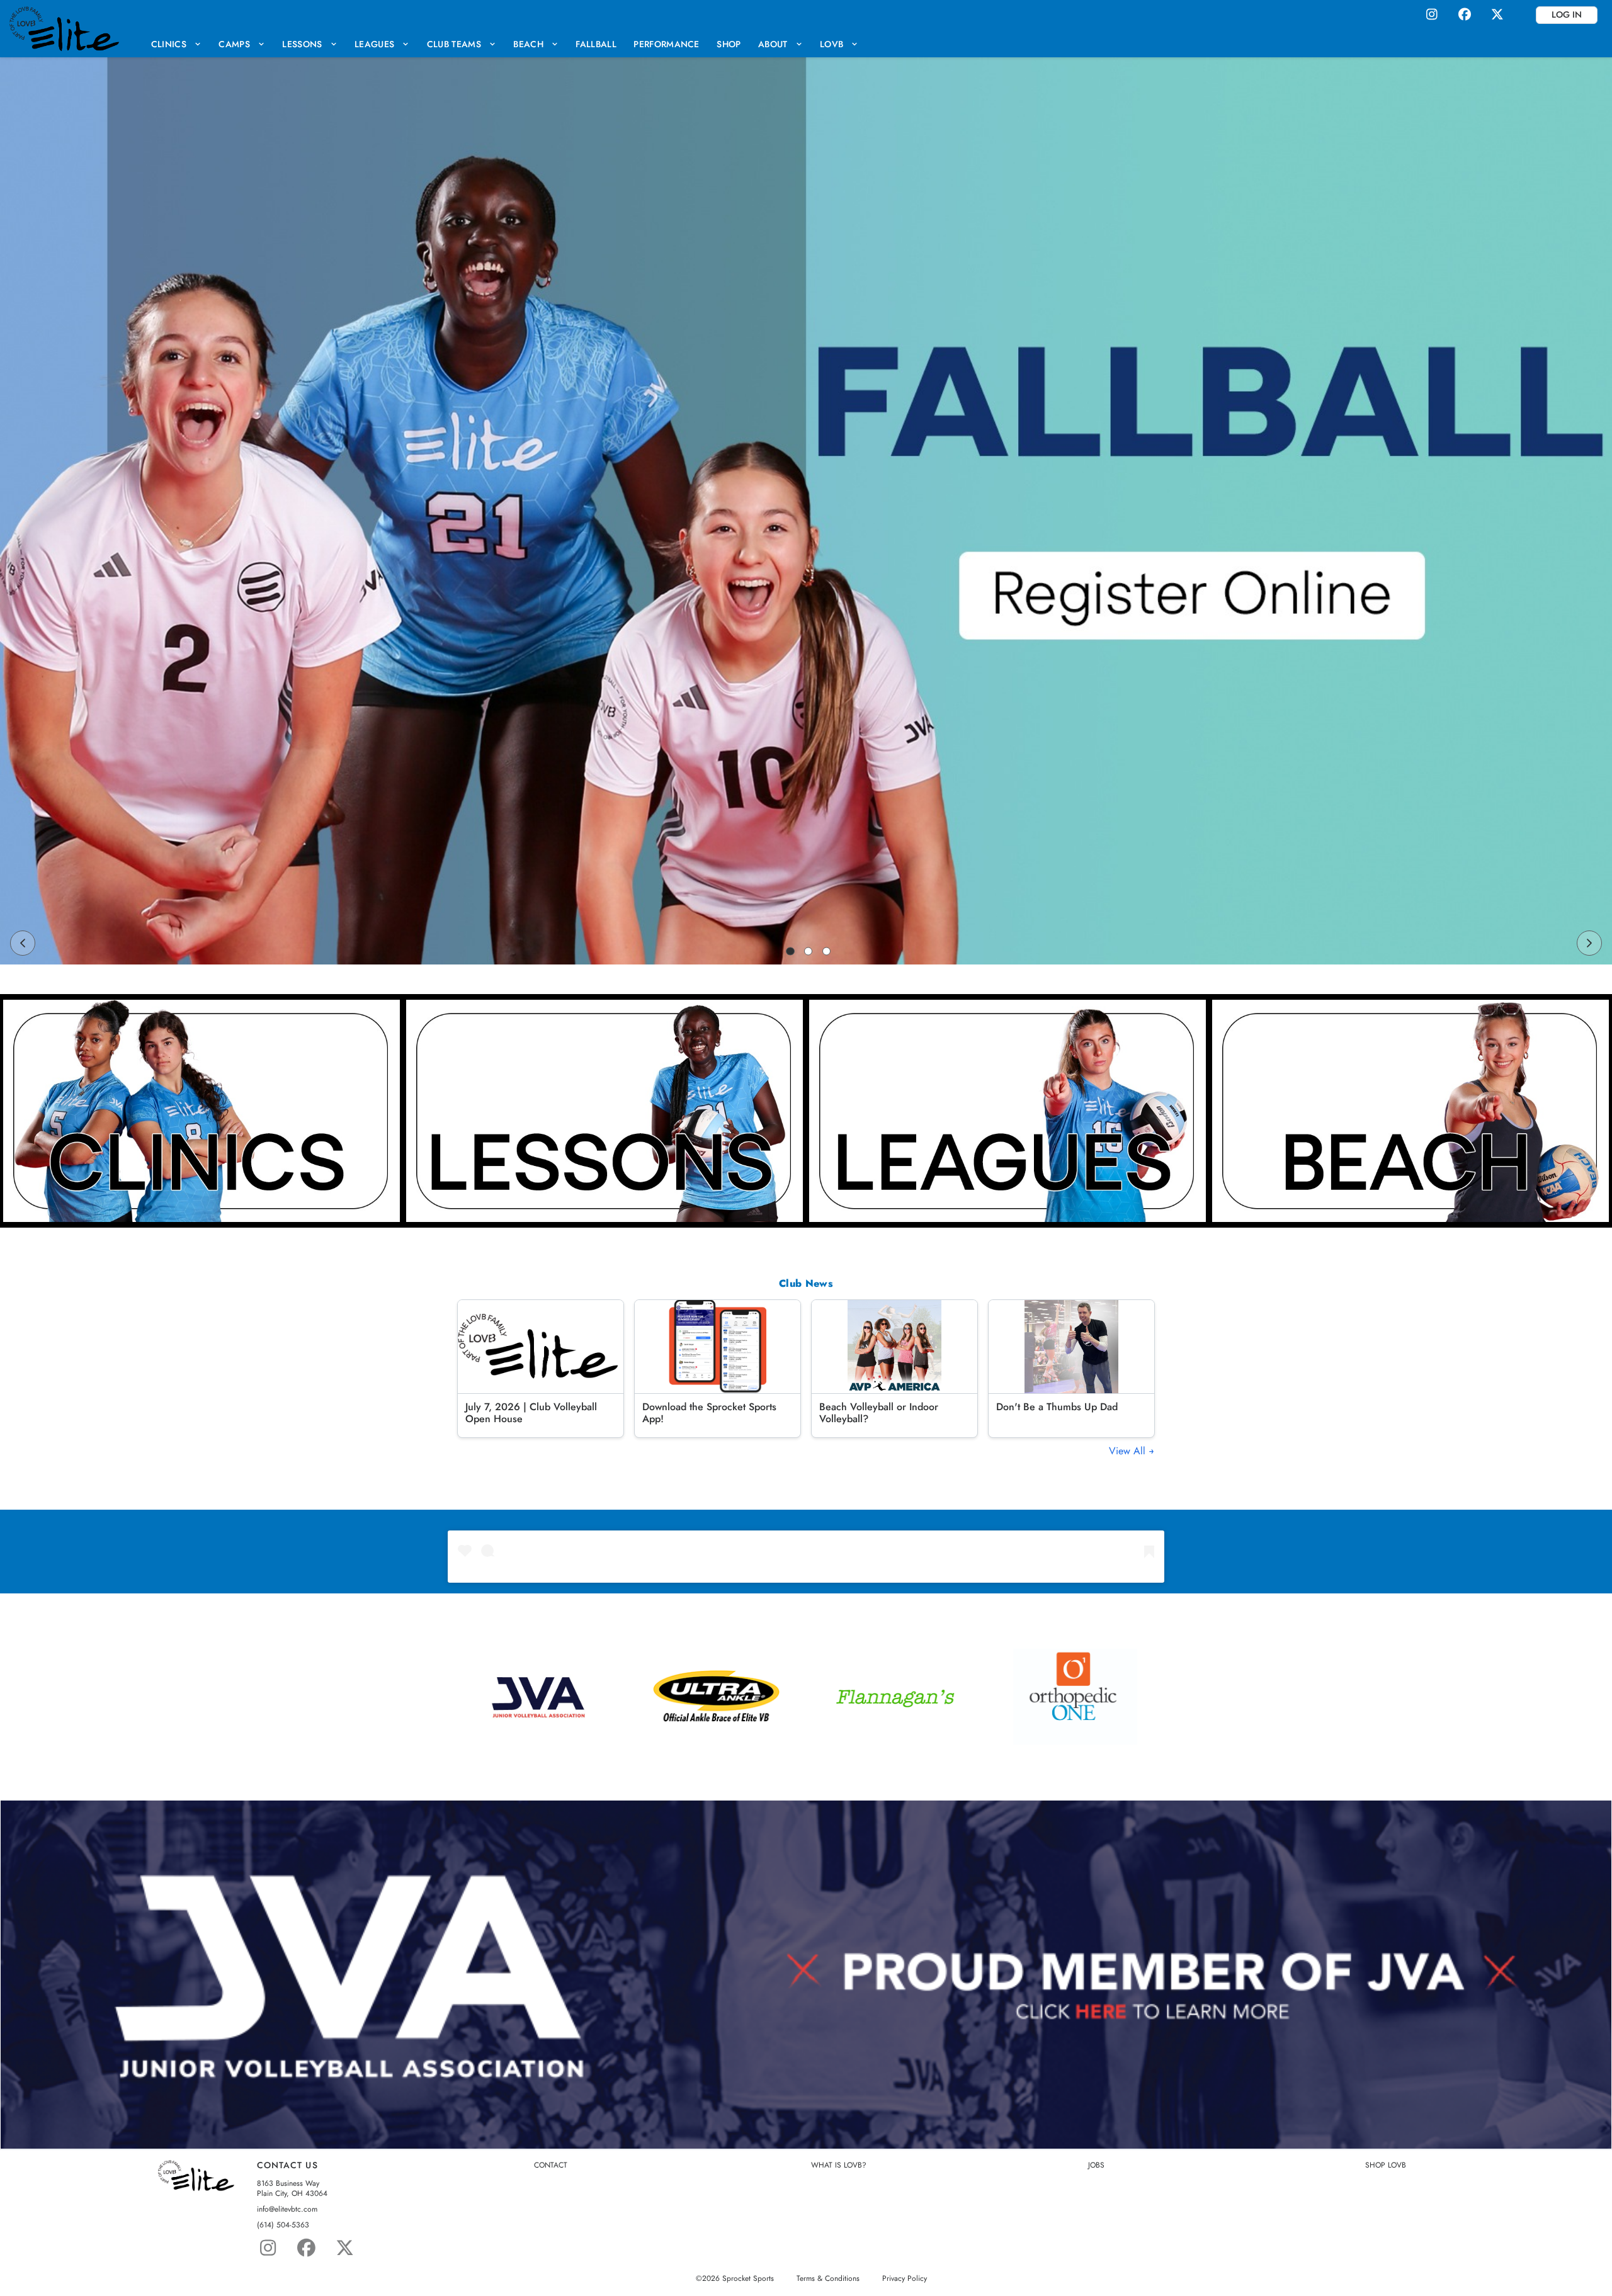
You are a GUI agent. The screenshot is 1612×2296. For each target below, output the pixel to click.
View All (1129, 1451)
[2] (809, 951)
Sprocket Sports (748, 2278)
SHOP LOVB (1386, 2165)
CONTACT (551, 2165)
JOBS (1096, 2165)
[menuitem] (176, 44)
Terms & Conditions (828, 2278)
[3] (827, 951)
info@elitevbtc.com (287, 2209)
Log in (1567, 14)
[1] (790, 951)
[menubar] (505, 44)
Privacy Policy (905, 2278)
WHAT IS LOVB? (839, 2165)
